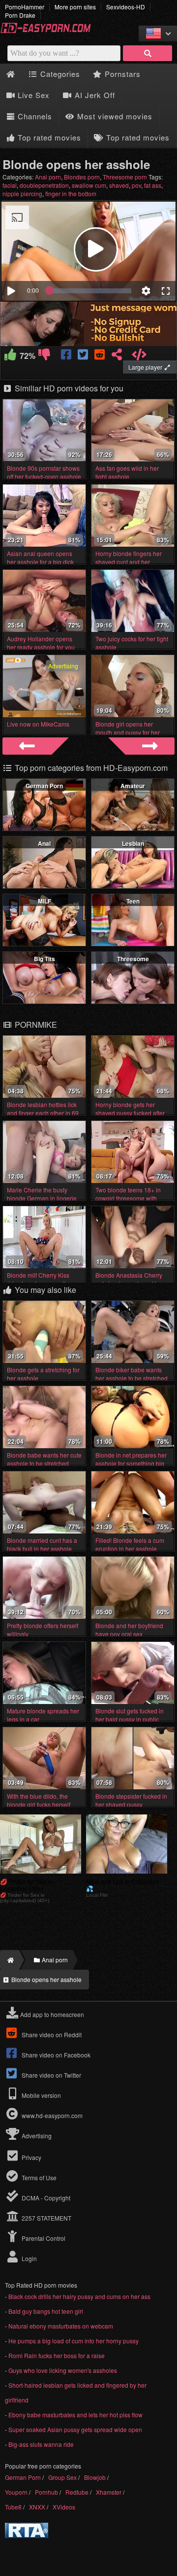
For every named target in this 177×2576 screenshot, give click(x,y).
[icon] (11, 74)
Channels (34, 116)
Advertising (36, 2136)
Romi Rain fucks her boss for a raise (57, 2355)
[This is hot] (11, 356)
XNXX (37, 2507)
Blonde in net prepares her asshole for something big (131, 1459)
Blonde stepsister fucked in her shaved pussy (131, 1800)
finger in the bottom (71, 193)
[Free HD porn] (49, 31)
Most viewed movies (114, 116)
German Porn (44, 786)
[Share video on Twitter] (84, 356)
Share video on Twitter (51, 2075)
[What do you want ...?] (147, 53)
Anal (44, 843)
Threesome (133, 959)
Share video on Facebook (55, 2055)
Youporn (16, 2492)
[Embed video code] (139, 356)
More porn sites (75, 7)
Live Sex (32, 95)
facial (10, 185)
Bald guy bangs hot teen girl (46, 2311)
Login (29, 2258)
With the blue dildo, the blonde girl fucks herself (39, 1800)
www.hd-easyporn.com (52, 2115)
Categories (59, 74)
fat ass (153, 185)
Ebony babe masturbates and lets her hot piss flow (75, 2415)
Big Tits (44, 959)
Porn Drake (20, 15)
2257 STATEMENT (46, 2218)
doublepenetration (44, 185)
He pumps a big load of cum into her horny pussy (74, 2341)
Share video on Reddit (51, 2035)
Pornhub (46, 2492)
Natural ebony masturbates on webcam (61, 2326)
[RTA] (27, 2535)
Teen (133, 901)
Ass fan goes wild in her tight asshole (127, 472)
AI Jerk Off (94, 95)
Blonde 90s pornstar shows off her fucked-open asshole (44, 472)
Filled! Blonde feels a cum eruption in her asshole (130, 1544)
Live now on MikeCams (38, 724)
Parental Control (43, 2238)
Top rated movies (48, 137)
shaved (119, 185)
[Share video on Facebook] (67, 356)
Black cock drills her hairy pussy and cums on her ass (79, 2296)
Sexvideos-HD (126, 7)
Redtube (77, 2492)
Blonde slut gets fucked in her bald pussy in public (130, 1715)
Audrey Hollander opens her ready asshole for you (41, 643)
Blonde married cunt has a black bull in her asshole (42, 1544)
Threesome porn (125, 177)
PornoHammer (25, 7)
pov (136, 185)
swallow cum (89, 185)
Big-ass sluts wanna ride (41, 2444)
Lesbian (133, 843)
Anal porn (48, 177)
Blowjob (95, 2477)
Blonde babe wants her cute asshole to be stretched (44, 1459)
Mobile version (41, 2095)
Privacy (31, 2157)
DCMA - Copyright (45, 2198)
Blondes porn (82, 177)
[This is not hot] (44, 356)
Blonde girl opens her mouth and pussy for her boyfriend (128, 732)
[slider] (90, 291)
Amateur (133, 786)
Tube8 (13, 2507)
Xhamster (109, 2492)
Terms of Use (38, 2177)
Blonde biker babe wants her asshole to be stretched (132, 1374)
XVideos (64, 2507)
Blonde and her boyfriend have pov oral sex (129, 1630)
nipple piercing (22, 193)
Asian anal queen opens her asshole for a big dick (40, 557)
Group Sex (62, 2477)
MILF (44, 901)
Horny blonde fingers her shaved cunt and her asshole (129, 562)
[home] (10, 1960)
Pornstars (121, 74)
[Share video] (117, 356)
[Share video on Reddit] (100, 356)
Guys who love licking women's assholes (63, 2370)
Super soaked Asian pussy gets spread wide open (75, 2429)
